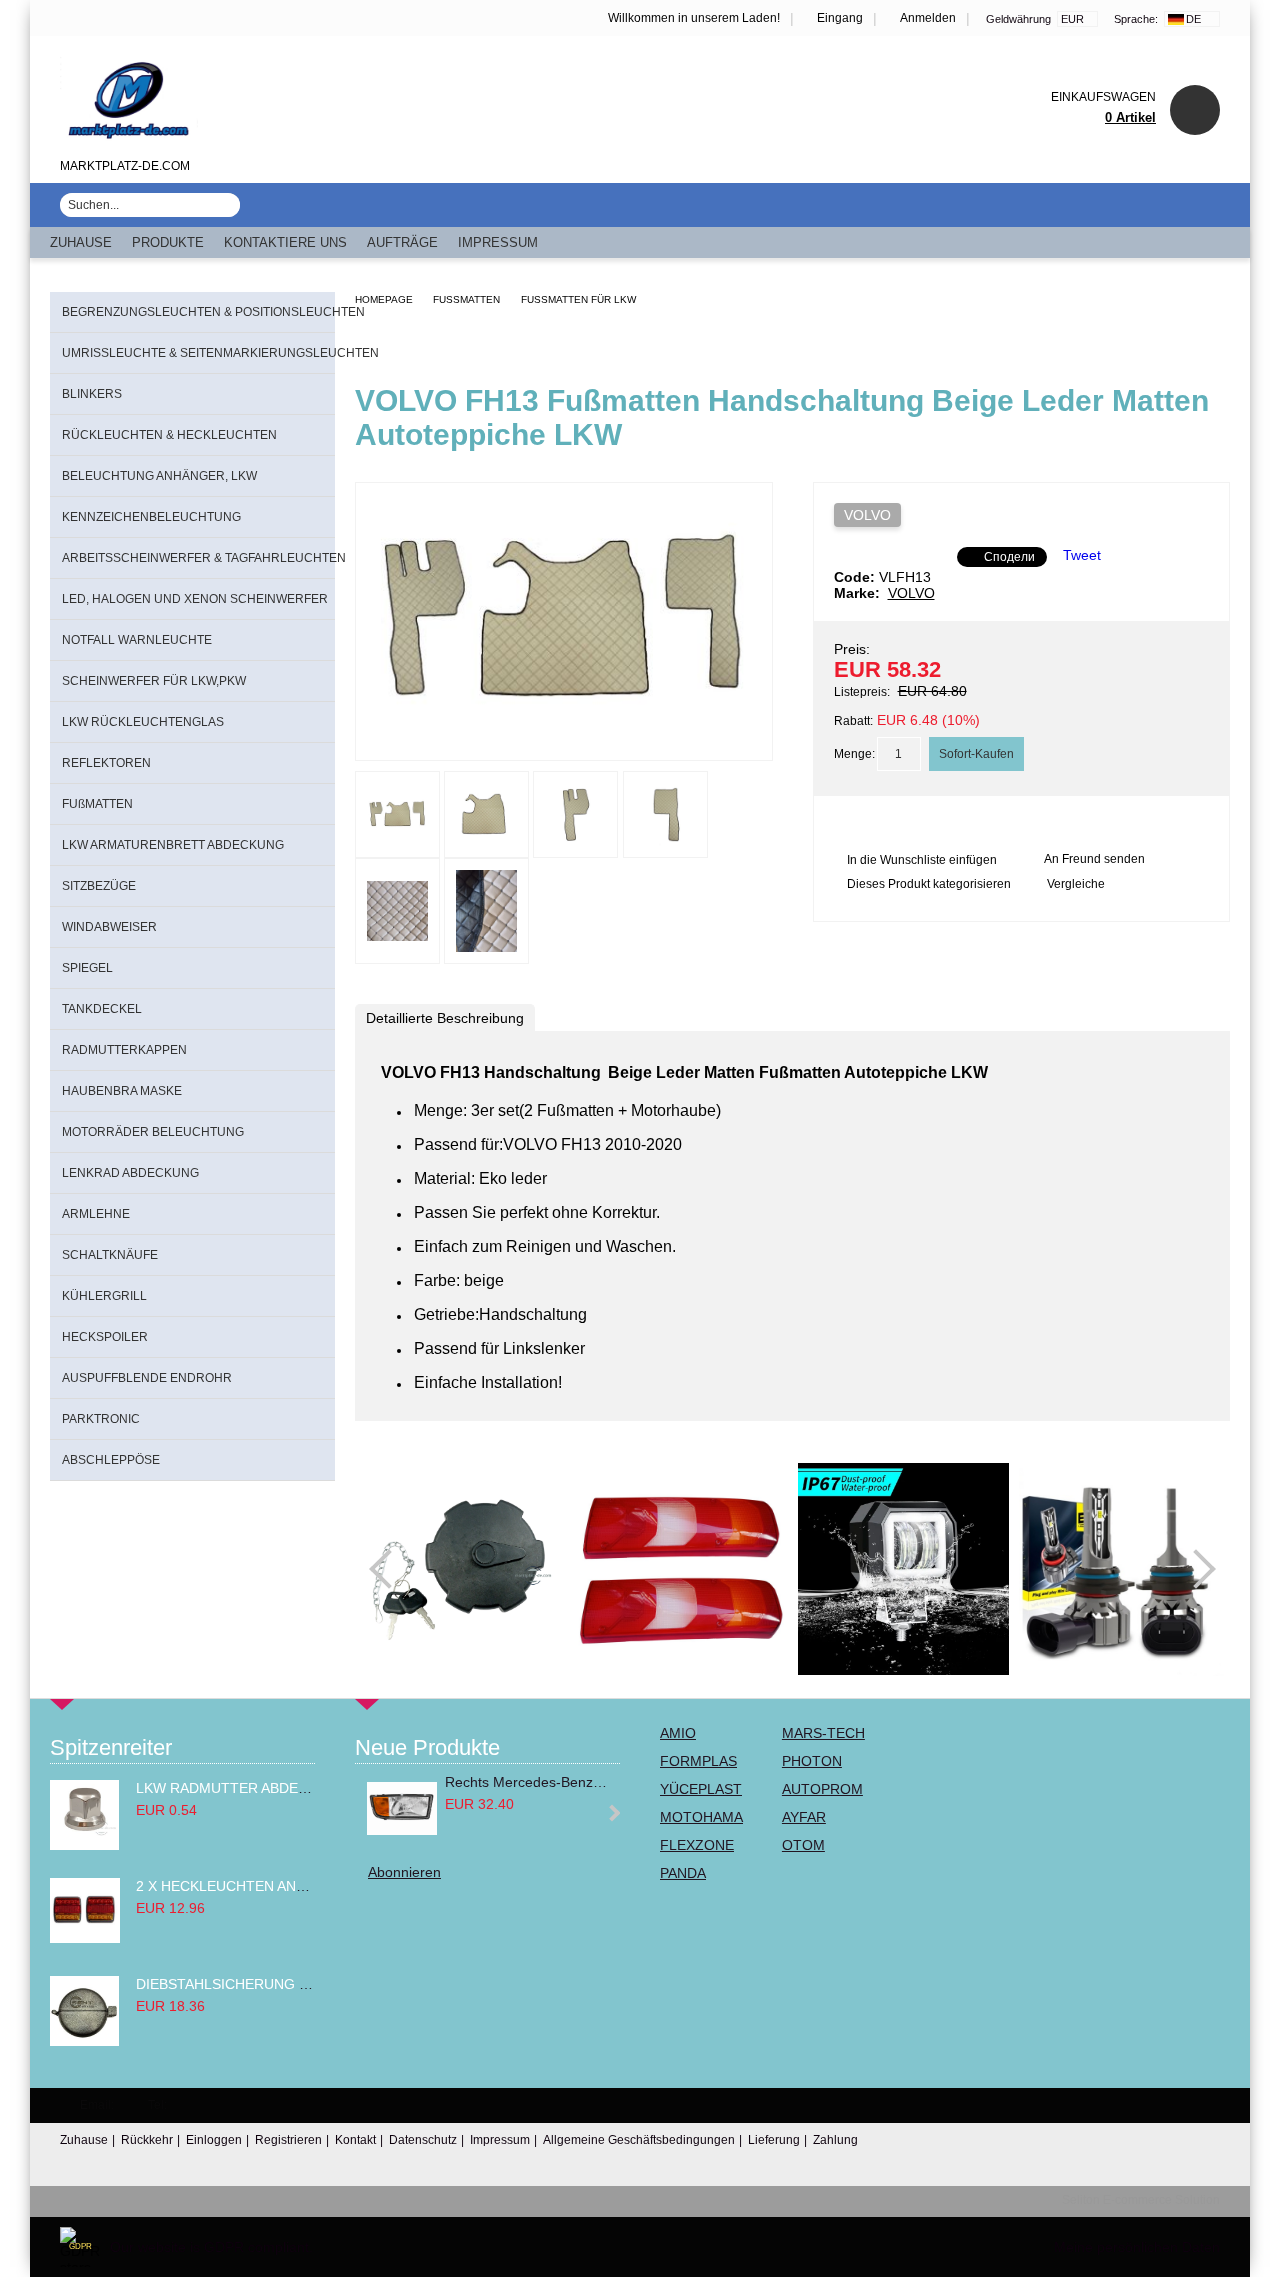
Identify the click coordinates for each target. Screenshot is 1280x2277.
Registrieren (288, 2140)
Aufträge (402, 242)
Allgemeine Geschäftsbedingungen (639, 2140)
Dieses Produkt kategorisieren (929, 884)
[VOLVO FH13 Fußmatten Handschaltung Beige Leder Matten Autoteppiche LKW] (564, 742)
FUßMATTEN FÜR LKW (578, 299)
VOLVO (867, 515)
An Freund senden (1094, 859)
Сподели (1009, 557)
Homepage (384, 299)
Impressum (498, 242)
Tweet (1082, 555)
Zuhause (81, 242)
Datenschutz (423, 2140)
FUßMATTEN (466, 299)
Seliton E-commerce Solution (1141, 2200)
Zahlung (835, 2140)
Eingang (840, 18)
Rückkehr (147, 2140)
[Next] (1196, 1569)
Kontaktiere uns (285, 242)
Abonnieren (404, 1872)
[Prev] (389, 1569)
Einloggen (214, 2140)
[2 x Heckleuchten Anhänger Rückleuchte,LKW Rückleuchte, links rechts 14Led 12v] (85, 1938)
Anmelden (928, 18)
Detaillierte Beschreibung (445, 1018)
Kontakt (355, 2140)
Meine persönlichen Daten (1137, 2247)
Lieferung (774, 2140)
